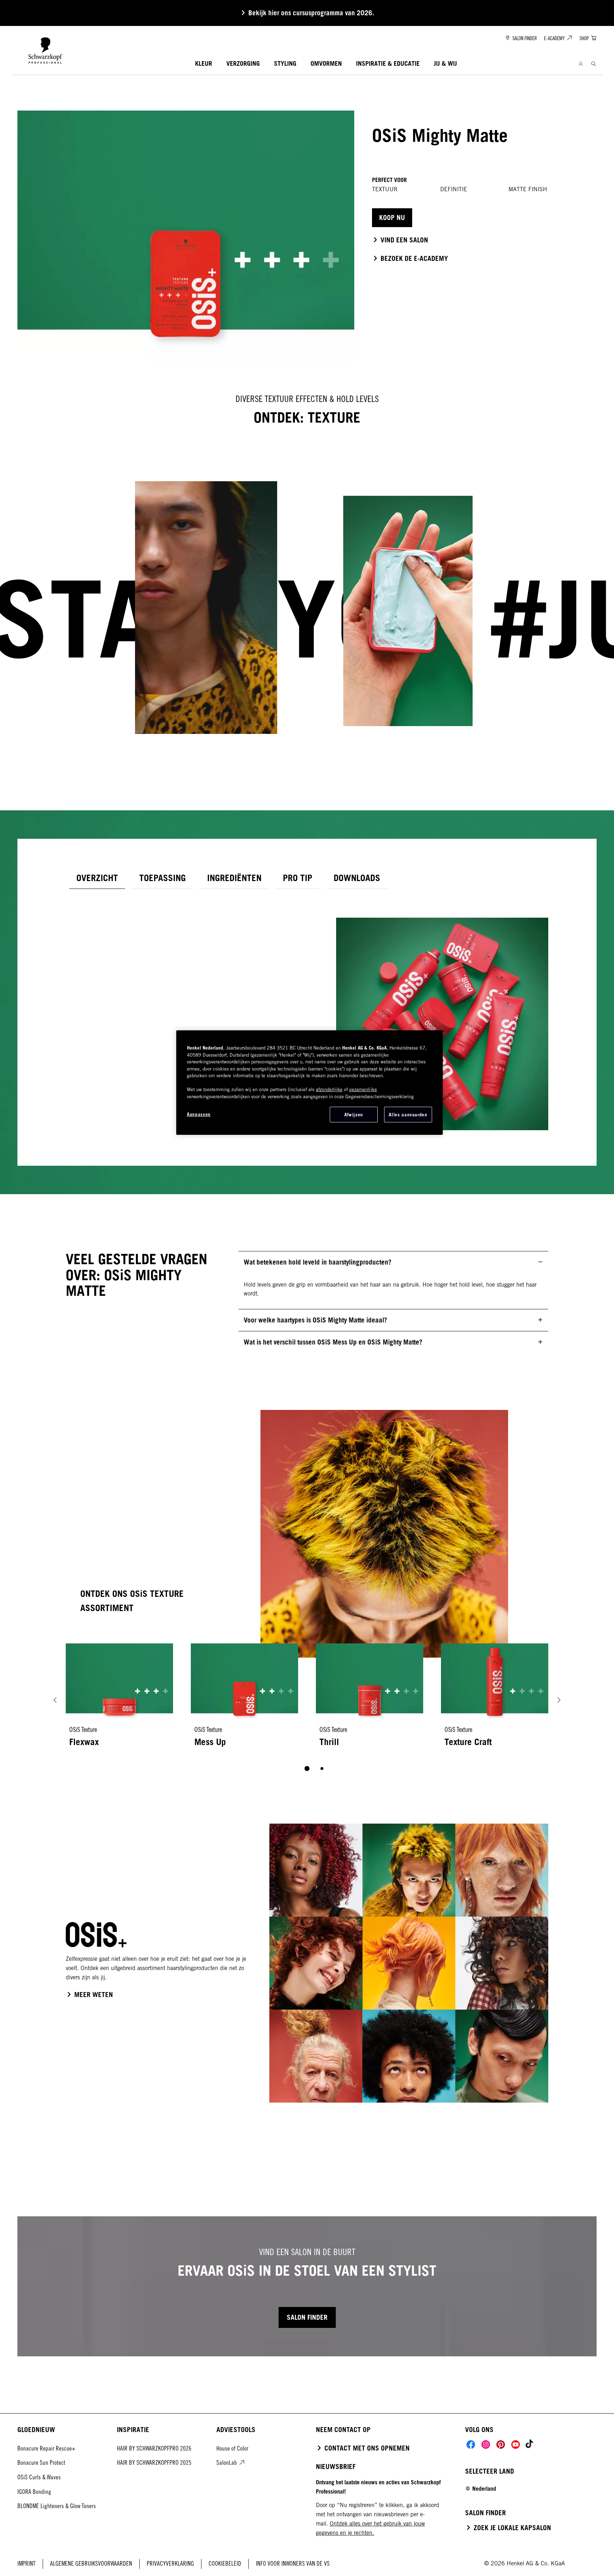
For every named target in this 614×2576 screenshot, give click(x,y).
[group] (307, 1712)
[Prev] (55, 1700)
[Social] (471, 2444)
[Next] (559, 1700)
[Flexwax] (119, 1700)
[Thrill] (370, 1700)
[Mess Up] (244, 1700)
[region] (309, 1083)
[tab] (97, 878)
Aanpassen (199, 1114)
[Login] (581, 64)
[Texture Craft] (495, 1700)
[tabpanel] (307, 1013)
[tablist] (307, 1769)
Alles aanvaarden (408, 1115)
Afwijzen (354, 1115)
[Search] (594, 64)
